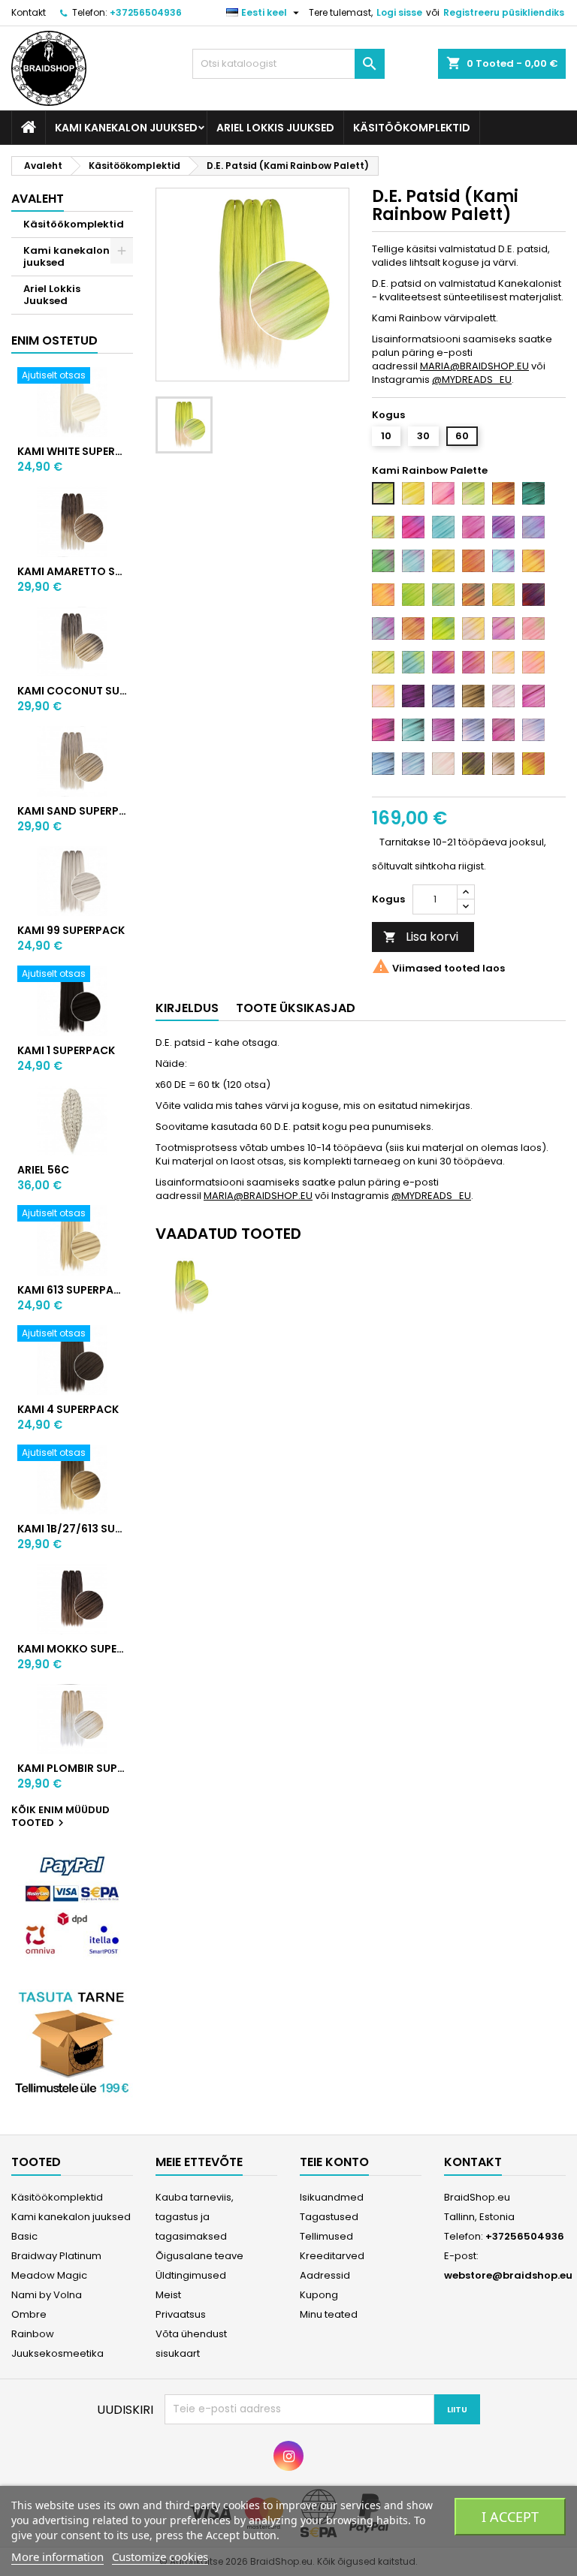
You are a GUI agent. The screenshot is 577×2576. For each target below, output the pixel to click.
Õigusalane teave (199, 2256)
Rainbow (33, 2334)
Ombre (29, 2314)
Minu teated (329, 2314)
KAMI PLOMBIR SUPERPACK (72, 1768)
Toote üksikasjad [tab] (296, 1008)
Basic (24, 2236)
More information (57, 2556)
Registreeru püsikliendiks (504, 12)
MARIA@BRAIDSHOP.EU (474, 366)
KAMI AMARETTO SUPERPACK (72, 571)
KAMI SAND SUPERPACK (72, 811)
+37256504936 (146, 12)
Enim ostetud (54, 340)
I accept (510, 2517)
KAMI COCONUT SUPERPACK (72, 691)
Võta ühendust (191, 2334)
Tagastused (329, 2217)
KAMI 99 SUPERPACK (71, 930)
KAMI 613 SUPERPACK (72, 1290)
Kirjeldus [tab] (187, 1008)
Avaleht (38, 199)
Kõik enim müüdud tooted (60, 1817)
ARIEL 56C (43, 1170)
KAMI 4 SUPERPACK (68, 1409)
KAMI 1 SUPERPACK (66, 1050)
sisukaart (178, 2353)
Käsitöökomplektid (412, 128)
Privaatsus (181, 2314)
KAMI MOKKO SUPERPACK (72, 1649)
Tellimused (326, 2236)
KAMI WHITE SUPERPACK (72, 451)
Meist (168, 2295)
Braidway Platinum (56, 2256)
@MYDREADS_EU (472, 380)
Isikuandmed (332, 2197)
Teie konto (334, 2162)
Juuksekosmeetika (57, 2353)
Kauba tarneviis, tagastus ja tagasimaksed (195, 2217)
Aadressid (325, 2275)
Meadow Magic (49, 2275)
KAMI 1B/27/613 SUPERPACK (72, 1529)
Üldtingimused (191, 2275)
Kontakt (29, 12)
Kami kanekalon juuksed (126, 128)
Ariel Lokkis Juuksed (275, 128)
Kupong (319, 2295)
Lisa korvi (421, 937)
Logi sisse (399, 12)
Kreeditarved (332, 2256)
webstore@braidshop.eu (508, 2275)
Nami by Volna (47, 2295)
